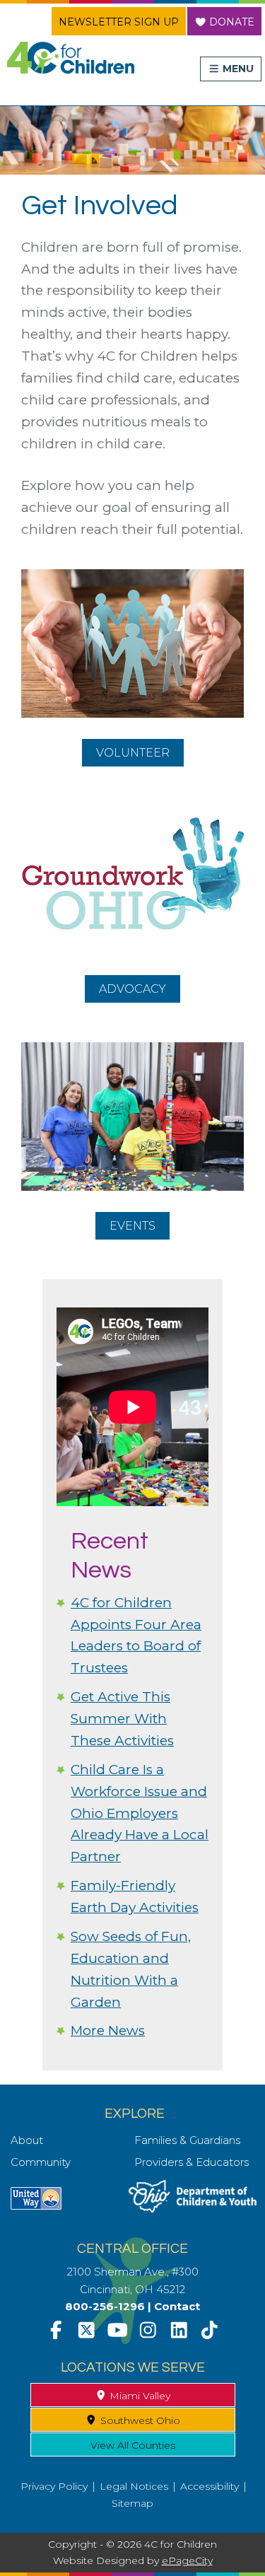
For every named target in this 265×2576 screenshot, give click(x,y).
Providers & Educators (192, 2162)
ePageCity (187, 2560)
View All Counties (133, 2445)
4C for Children (71, 58)
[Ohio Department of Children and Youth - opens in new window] (193, 2209)
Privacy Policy (54, 2486)
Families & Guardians (187, 2140)
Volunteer (140, 754)
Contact (177, 2306)
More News (108, 2030)
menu (237, 69)
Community (41, 2162)
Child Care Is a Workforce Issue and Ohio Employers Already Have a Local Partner (140, 1813)
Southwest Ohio (139, 2420)
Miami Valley (139, 2396)
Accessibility (210, 2486)
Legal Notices (134, 2486)
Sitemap (132, 2503)
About (27, 2140)
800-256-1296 (105, 2306)
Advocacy (140, 987)
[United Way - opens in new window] (36, 2206)
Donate (230, 22)
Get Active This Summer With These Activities (122, 1719)
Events (140, 1228)
